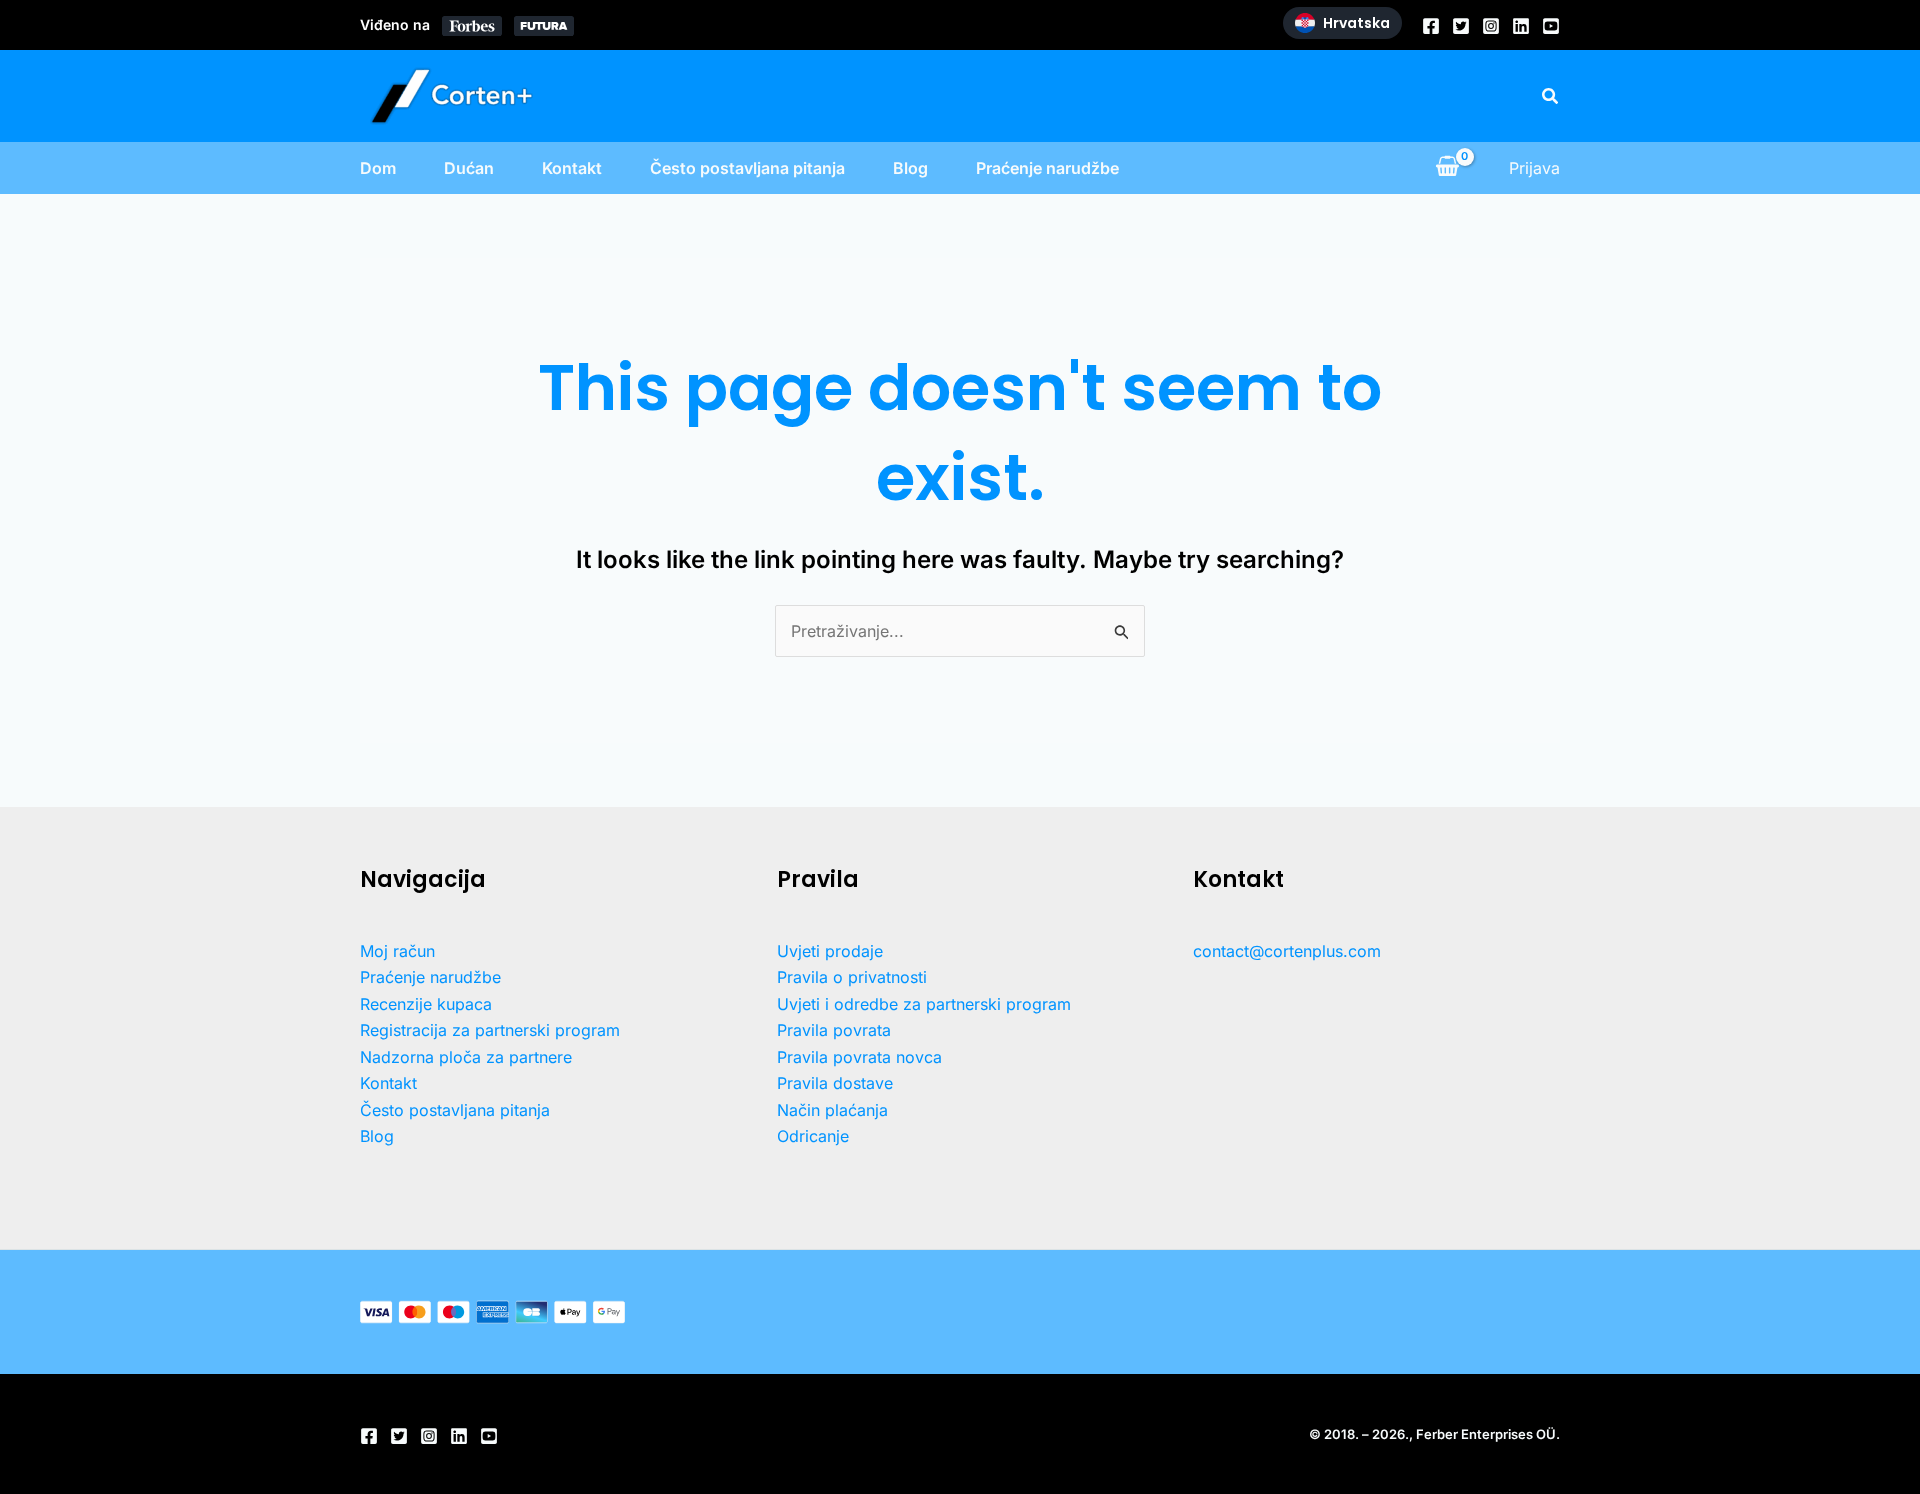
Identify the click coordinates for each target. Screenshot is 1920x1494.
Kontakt (572, 168)
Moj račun (397, 951)
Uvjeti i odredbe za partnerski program (924, 1004)
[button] (1551, 96)
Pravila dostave (835, 1083)
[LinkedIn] (1521, 26)
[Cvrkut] (1461, 26)
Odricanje (813, 1136)
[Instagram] (1491, 26)
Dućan (469, 168)
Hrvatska (1356, 23)
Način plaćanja (832, 1110)
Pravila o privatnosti (852, 977)
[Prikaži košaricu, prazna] (1447, 168)
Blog (910, 168)
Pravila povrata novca (859, 1057)
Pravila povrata (834, 1030)
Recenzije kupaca (426, 1004)
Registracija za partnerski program (490, 1030)
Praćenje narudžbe (1047, 168)
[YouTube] (1551, 26)
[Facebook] (1431, 26)
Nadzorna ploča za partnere (466, 1057)
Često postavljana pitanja (747, 168)
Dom (378, 168)
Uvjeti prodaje (830, 951)
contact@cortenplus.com (1287, 951)
